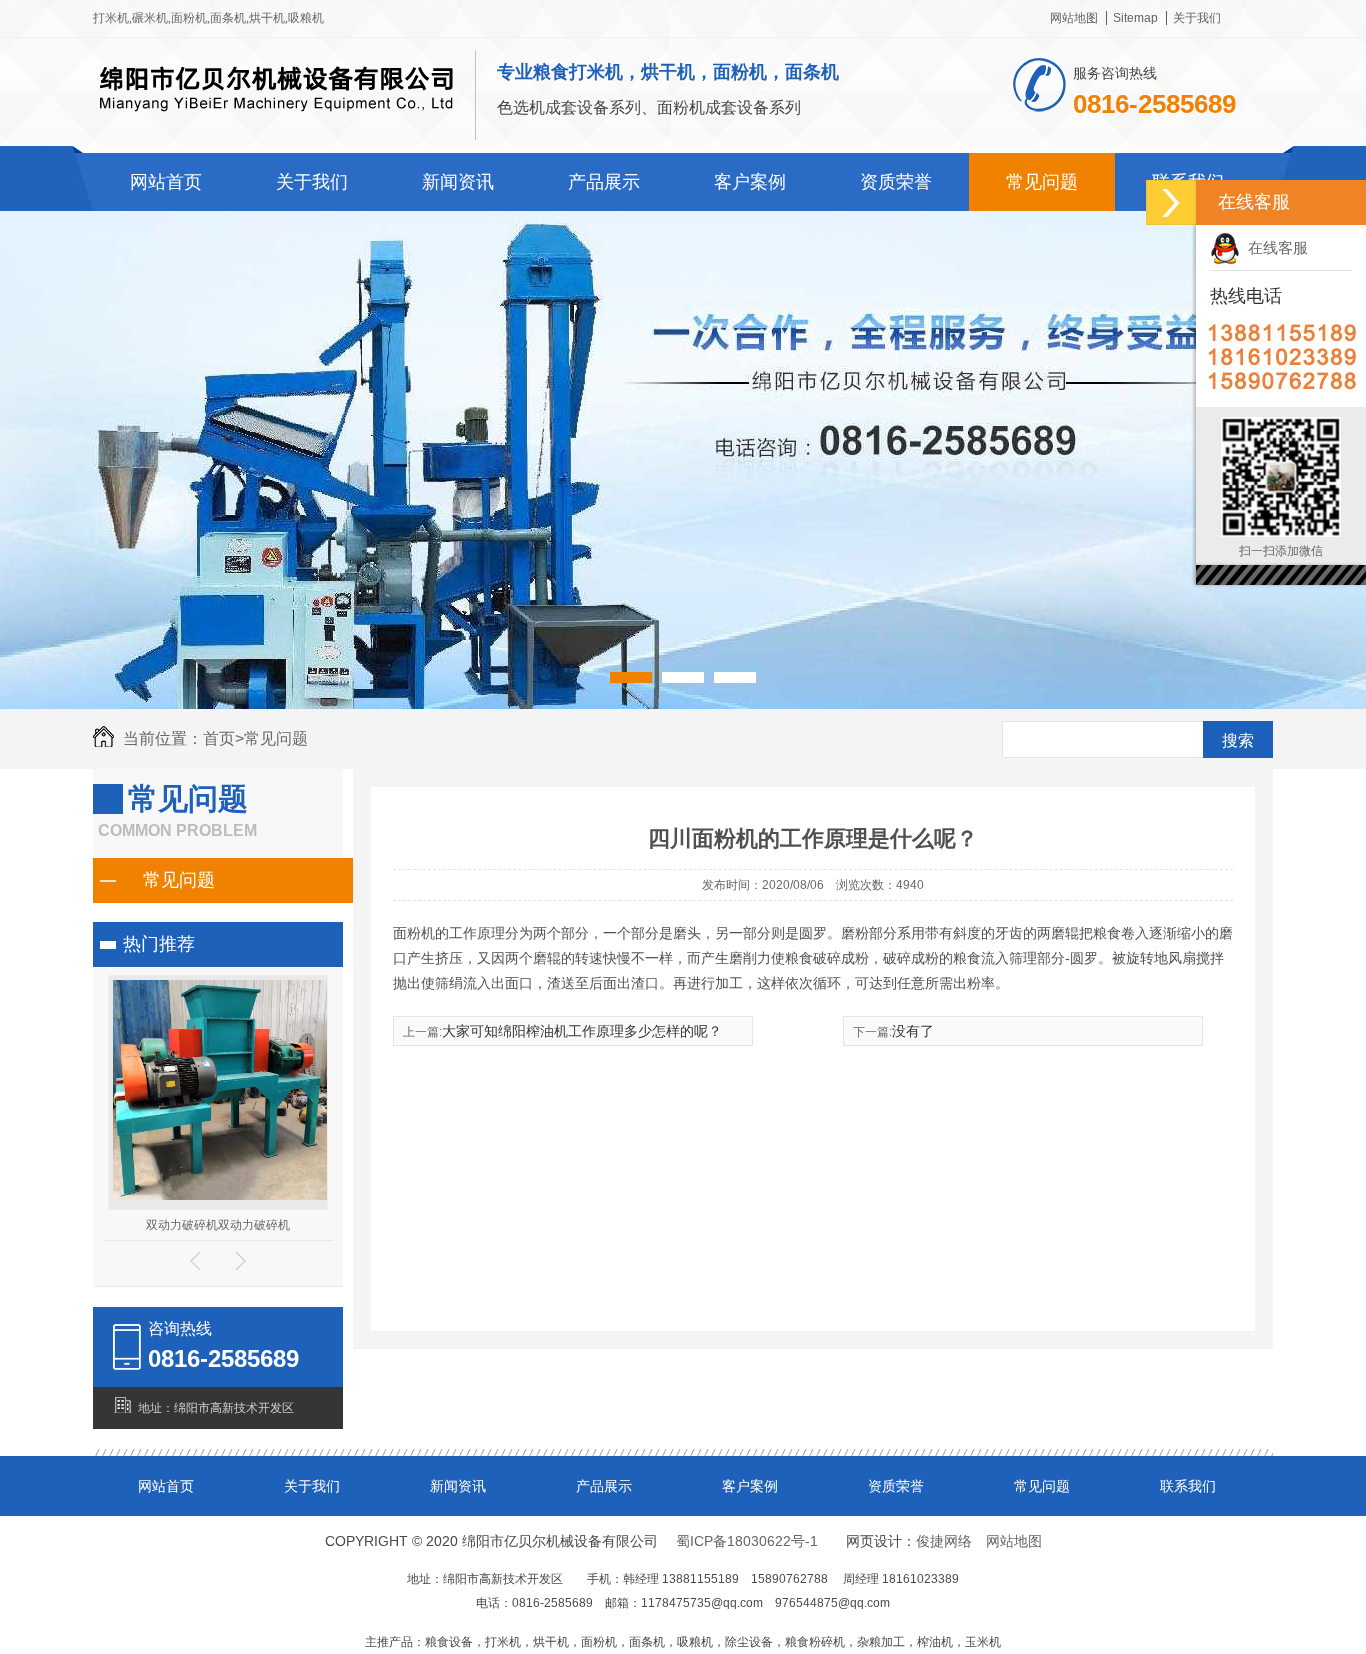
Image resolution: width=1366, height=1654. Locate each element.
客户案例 (750, 182)
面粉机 (189, 18)
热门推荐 (159, 944)
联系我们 (1188, 1486)
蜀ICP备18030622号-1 (747, 1541)
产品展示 (604, 182)
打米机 (111, 18)
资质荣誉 (896, 182)
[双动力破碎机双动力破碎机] (223, 1196)
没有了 (913, 1031)
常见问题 (1042, 182)
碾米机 (150, 18)
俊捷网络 (944, 1541)
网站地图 (1074, 18)
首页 (223, 738)
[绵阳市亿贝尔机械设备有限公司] (276, 121)
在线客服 (1274, 247)
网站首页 (166, 182)
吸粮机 (306, 18)
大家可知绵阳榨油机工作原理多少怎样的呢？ (582, 1031)
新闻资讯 (458, 182)
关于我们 (1197, 18)
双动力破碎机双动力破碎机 (218, 1225)
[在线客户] (1171, 202)
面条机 (228, 18)
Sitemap (1135, 18)
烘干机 (267, 18)
